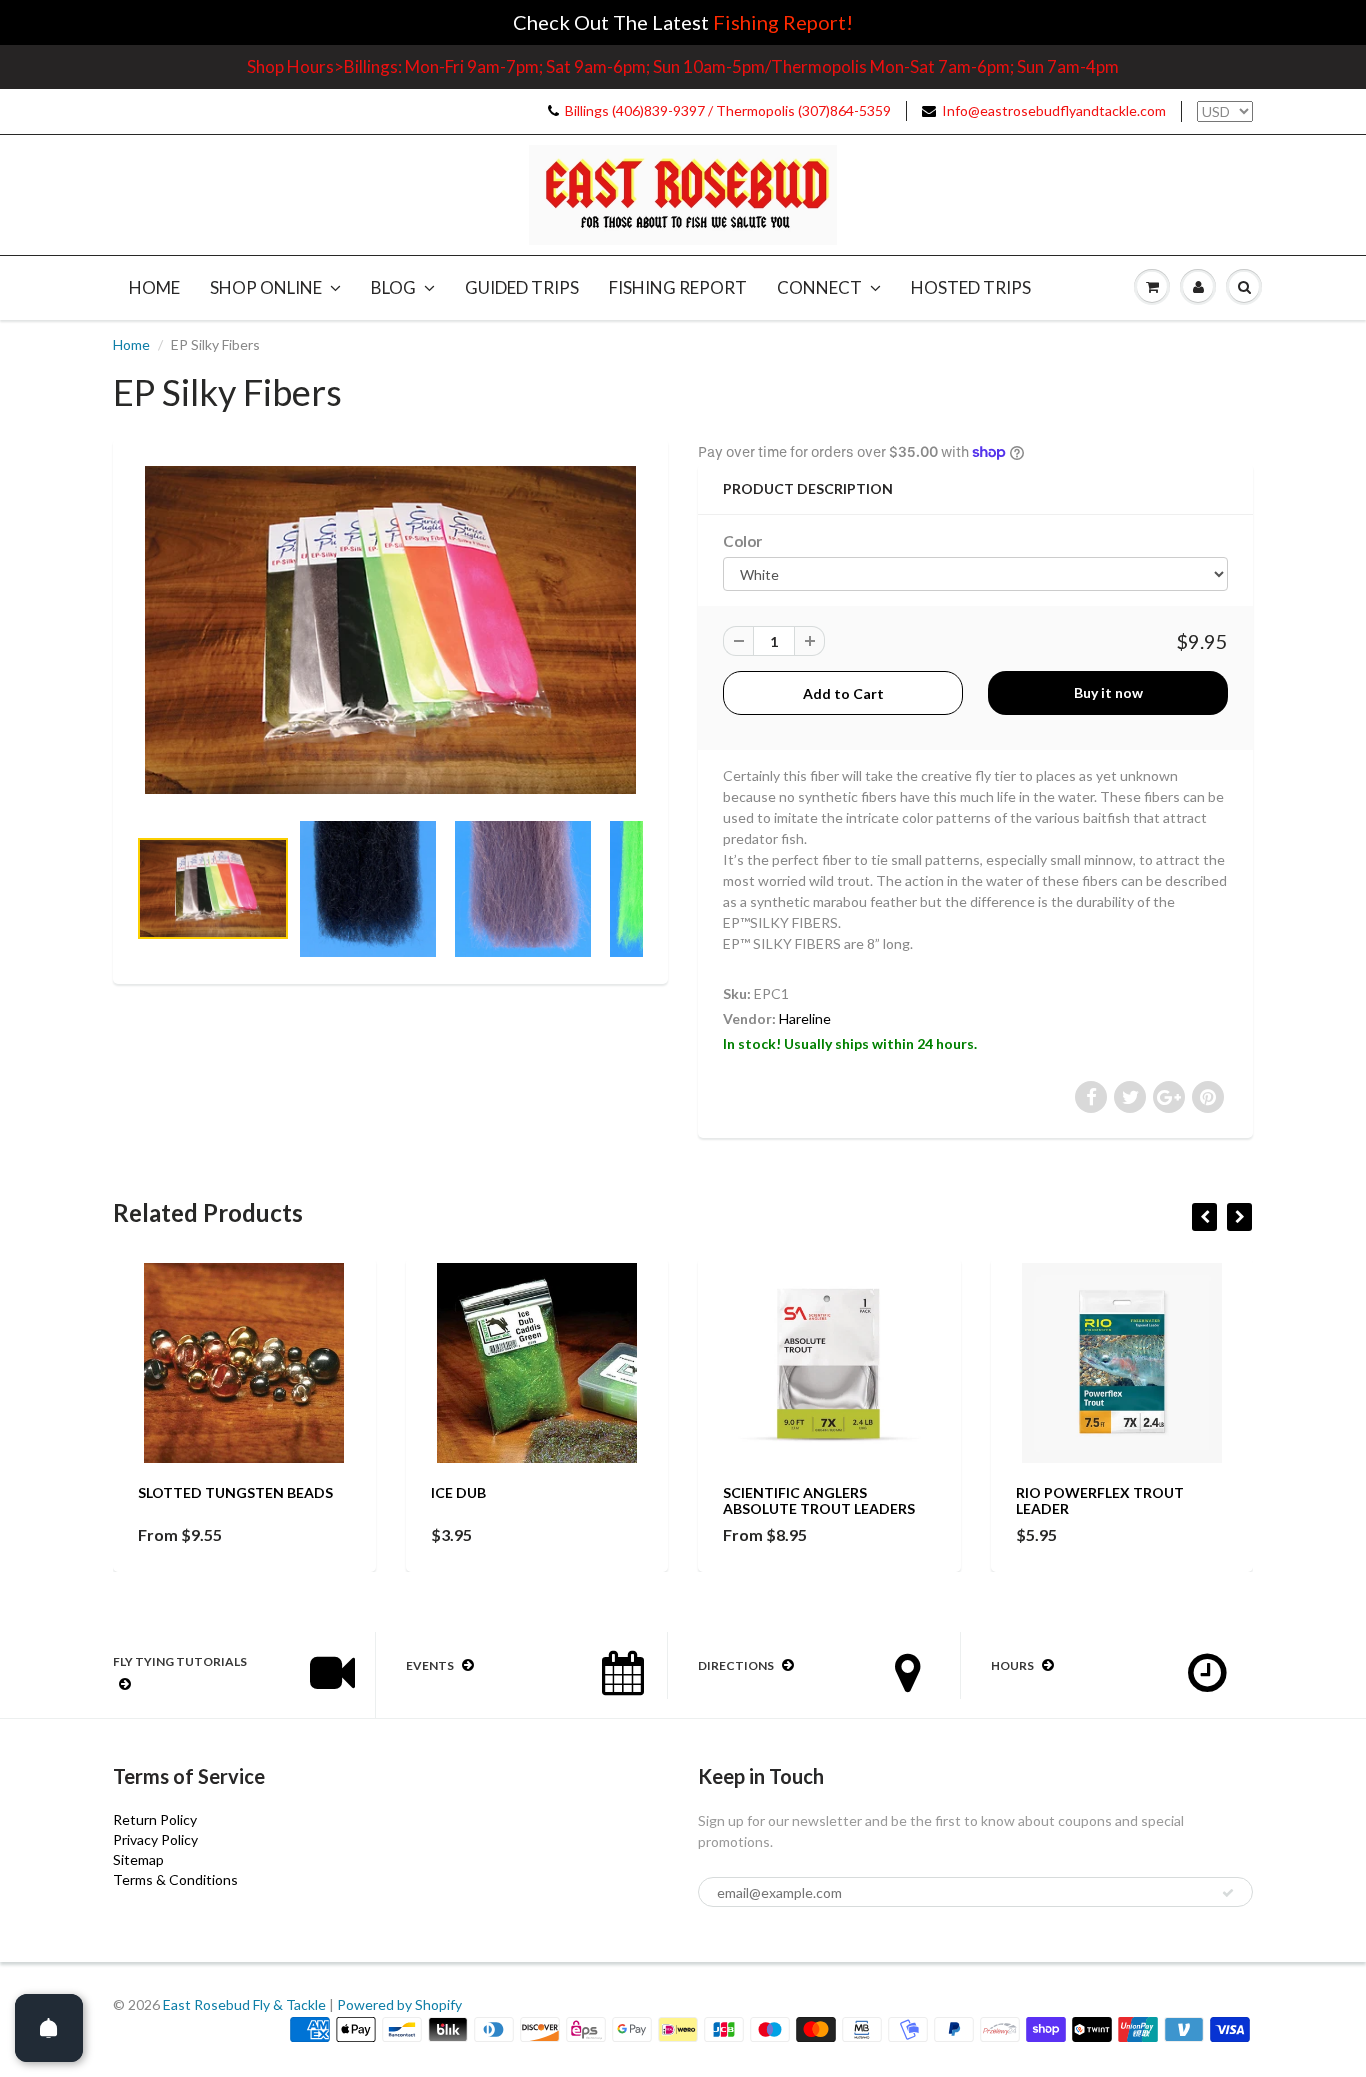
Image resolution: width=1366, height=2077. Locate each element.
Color (742, 541)
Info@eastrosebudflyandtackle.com (1054, 110)
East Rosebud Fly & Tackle (244, 2004)
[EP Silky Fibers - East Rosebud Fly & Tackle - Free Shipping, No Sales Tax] (390, 629)
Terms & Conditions (175, 1879)
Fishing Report (678, 287)
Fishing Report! (783, 22)
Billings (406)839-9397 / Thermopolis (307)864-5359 (728, 110)
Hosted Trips (971, 287)
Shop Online (266, 287)
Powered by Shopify (399, 2004)
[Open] (49, 2028)
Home (154, 287)
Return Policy (155, 1819)
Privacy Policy (155, 1839)
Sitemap (138, 1859)
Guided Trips (522, 287)
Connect (819, 287)
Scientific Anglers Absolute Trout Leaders (819, 1500)
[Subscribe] (1228, 1893)
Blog (393, 287)
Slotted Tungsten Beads (235, 1492)
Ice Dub (458, 1492)
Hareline (805, 1018)
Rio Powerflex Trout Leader (1100, 1500)
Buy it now (1108, 692)
